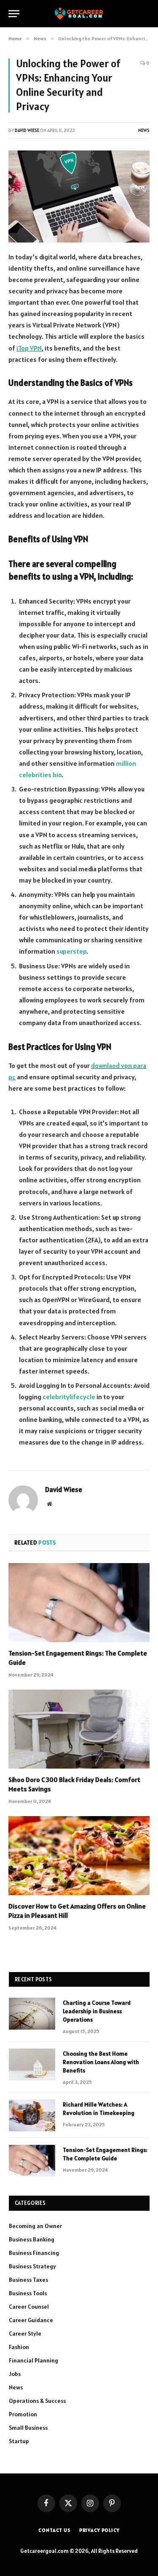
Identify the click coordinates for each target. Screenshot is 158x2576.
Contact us (54, 2530)
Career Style (25, 2333)
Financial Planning (33, 2360)
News (144, 130)
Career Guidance (31, 2320)
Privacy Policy (99, 2530)
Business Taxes (28, 2280)
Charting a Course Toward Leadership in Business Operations (97, 2011)
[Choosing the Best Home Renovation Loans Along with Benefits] (32, 2064)
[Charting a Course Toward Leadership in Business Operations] (32, 2014)
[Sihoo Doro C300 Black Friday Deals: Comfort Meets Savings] (79, 1729)
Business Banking (32, 2239)
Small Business (28, 2428)
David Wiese (27, 130)
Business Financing (34, 2253)
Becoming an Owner (35, 2226)
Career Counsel (29, 2307)
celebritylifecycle (69, 1397)
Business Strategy (32, 2266)
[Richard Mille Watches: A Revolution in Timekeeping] (32, 2115)
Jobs (15, 2374)
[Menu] (14, 14)
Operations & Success (37, 2401)
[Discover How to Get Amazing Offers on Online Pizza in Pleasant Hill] (79, 1856)
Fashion (19, 2347)
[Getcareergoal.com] (79, 14)
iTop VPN (29, 348)
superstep (71, 951)
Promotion (23, 2414)
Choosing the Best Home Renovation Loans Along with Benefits (101, 2062)
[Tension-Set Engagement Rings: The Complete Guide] (79, 1603)
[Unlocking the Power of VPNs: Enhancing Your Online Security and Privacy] (79, 196)
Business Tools (28, 2293)
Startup (19, 2441)
